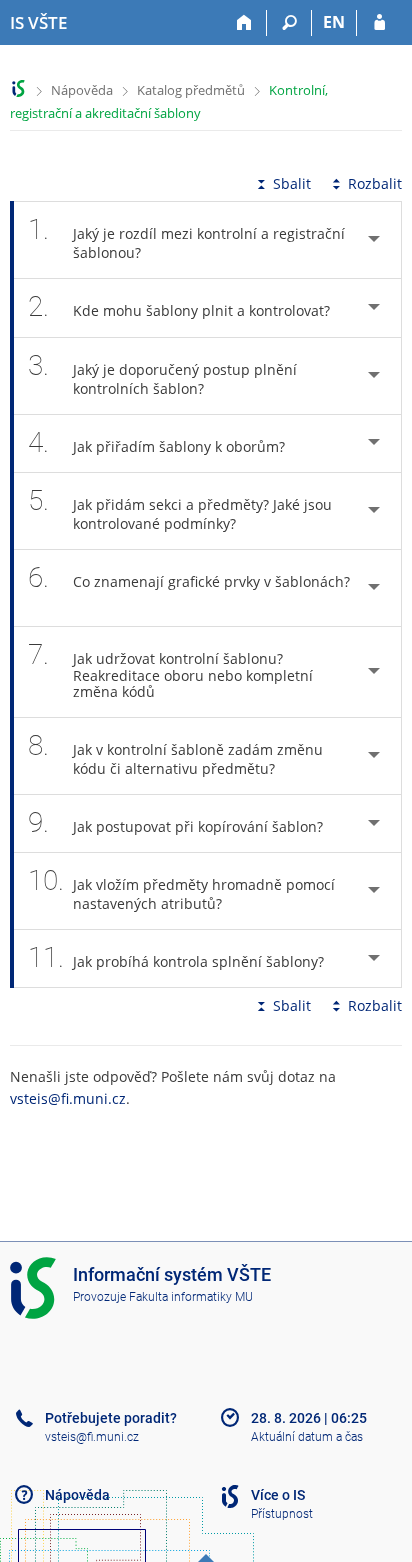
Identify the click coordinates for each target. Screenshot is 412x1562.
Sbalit (292, 183)
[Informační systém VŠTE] (18, 88)
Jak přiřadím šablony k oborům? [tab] (156, 442)
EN (334, 22)
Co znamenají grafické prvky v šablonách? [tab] (189, 577)
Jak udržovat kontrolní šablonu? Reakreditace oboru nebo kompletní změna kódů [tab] (170, 669)
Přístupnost (282, 1514)
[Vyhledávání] (289, 23)
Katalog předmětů (191, 90)
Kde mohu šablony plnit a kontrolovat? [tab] (179, 306)
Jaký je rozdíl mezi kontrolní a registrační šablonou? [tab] (186, 237)
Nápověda (82, 90)
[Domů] (244, 23)
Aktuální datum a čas (307, 1437)
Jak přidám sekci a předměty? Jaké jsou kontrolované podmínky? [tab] (180, 508)
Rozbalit (375, 183)
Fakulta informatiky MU (191, 1297)
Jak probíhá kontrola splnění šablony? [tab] (176, 957)
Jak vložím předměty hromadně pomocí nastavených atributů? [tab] (181, 888)
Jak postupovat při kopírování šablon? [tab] (175, 822)
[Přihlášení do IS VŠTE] (379, 23)
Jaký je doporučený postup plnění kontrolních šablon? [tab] (162, 373)
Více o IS (278, 1495)
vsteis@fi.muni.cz (68, 1098)
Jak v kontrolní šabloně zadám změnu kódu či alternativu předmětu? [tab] (175, 753)
